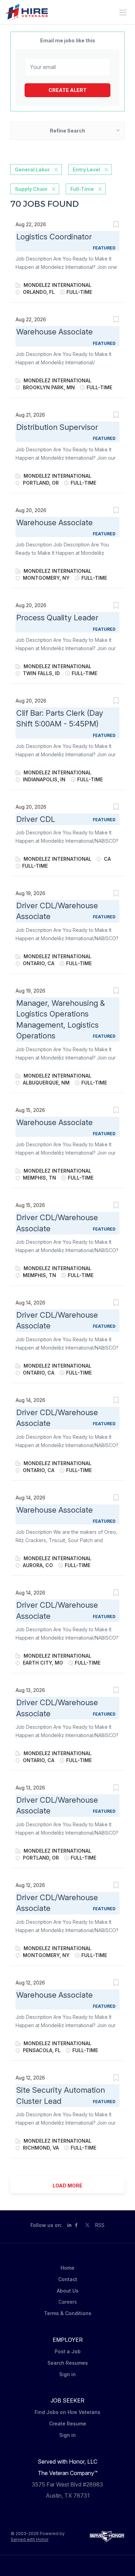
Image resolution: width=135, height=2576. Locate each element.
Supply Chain (31, 189)
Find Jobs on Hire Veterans (67, 2412)
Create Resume (68, 2424)
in (69, 2225)
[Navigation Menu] (123, 12)
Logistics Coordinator (54, 237)
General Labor (32, 169)
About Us (68, 2291)
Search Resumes (68, 2363)
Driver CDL (36, 819)
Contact (68, 2279)
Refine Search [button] (67, 131)
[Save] (116, 225)
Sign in (67, 2374)
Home (67, 2268)
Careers (68, 2302)
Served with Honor (30, 2539)
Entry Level (86, 169)
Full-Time (82, 189)
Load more (67, 2186)
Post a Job (68, 2351)
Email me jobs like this (68, 40)
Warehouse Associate (55, 332)
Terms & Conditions (68, 2313)
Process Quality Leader (57, 618)
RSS (100, 2225)
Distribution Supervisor (57, 427)
